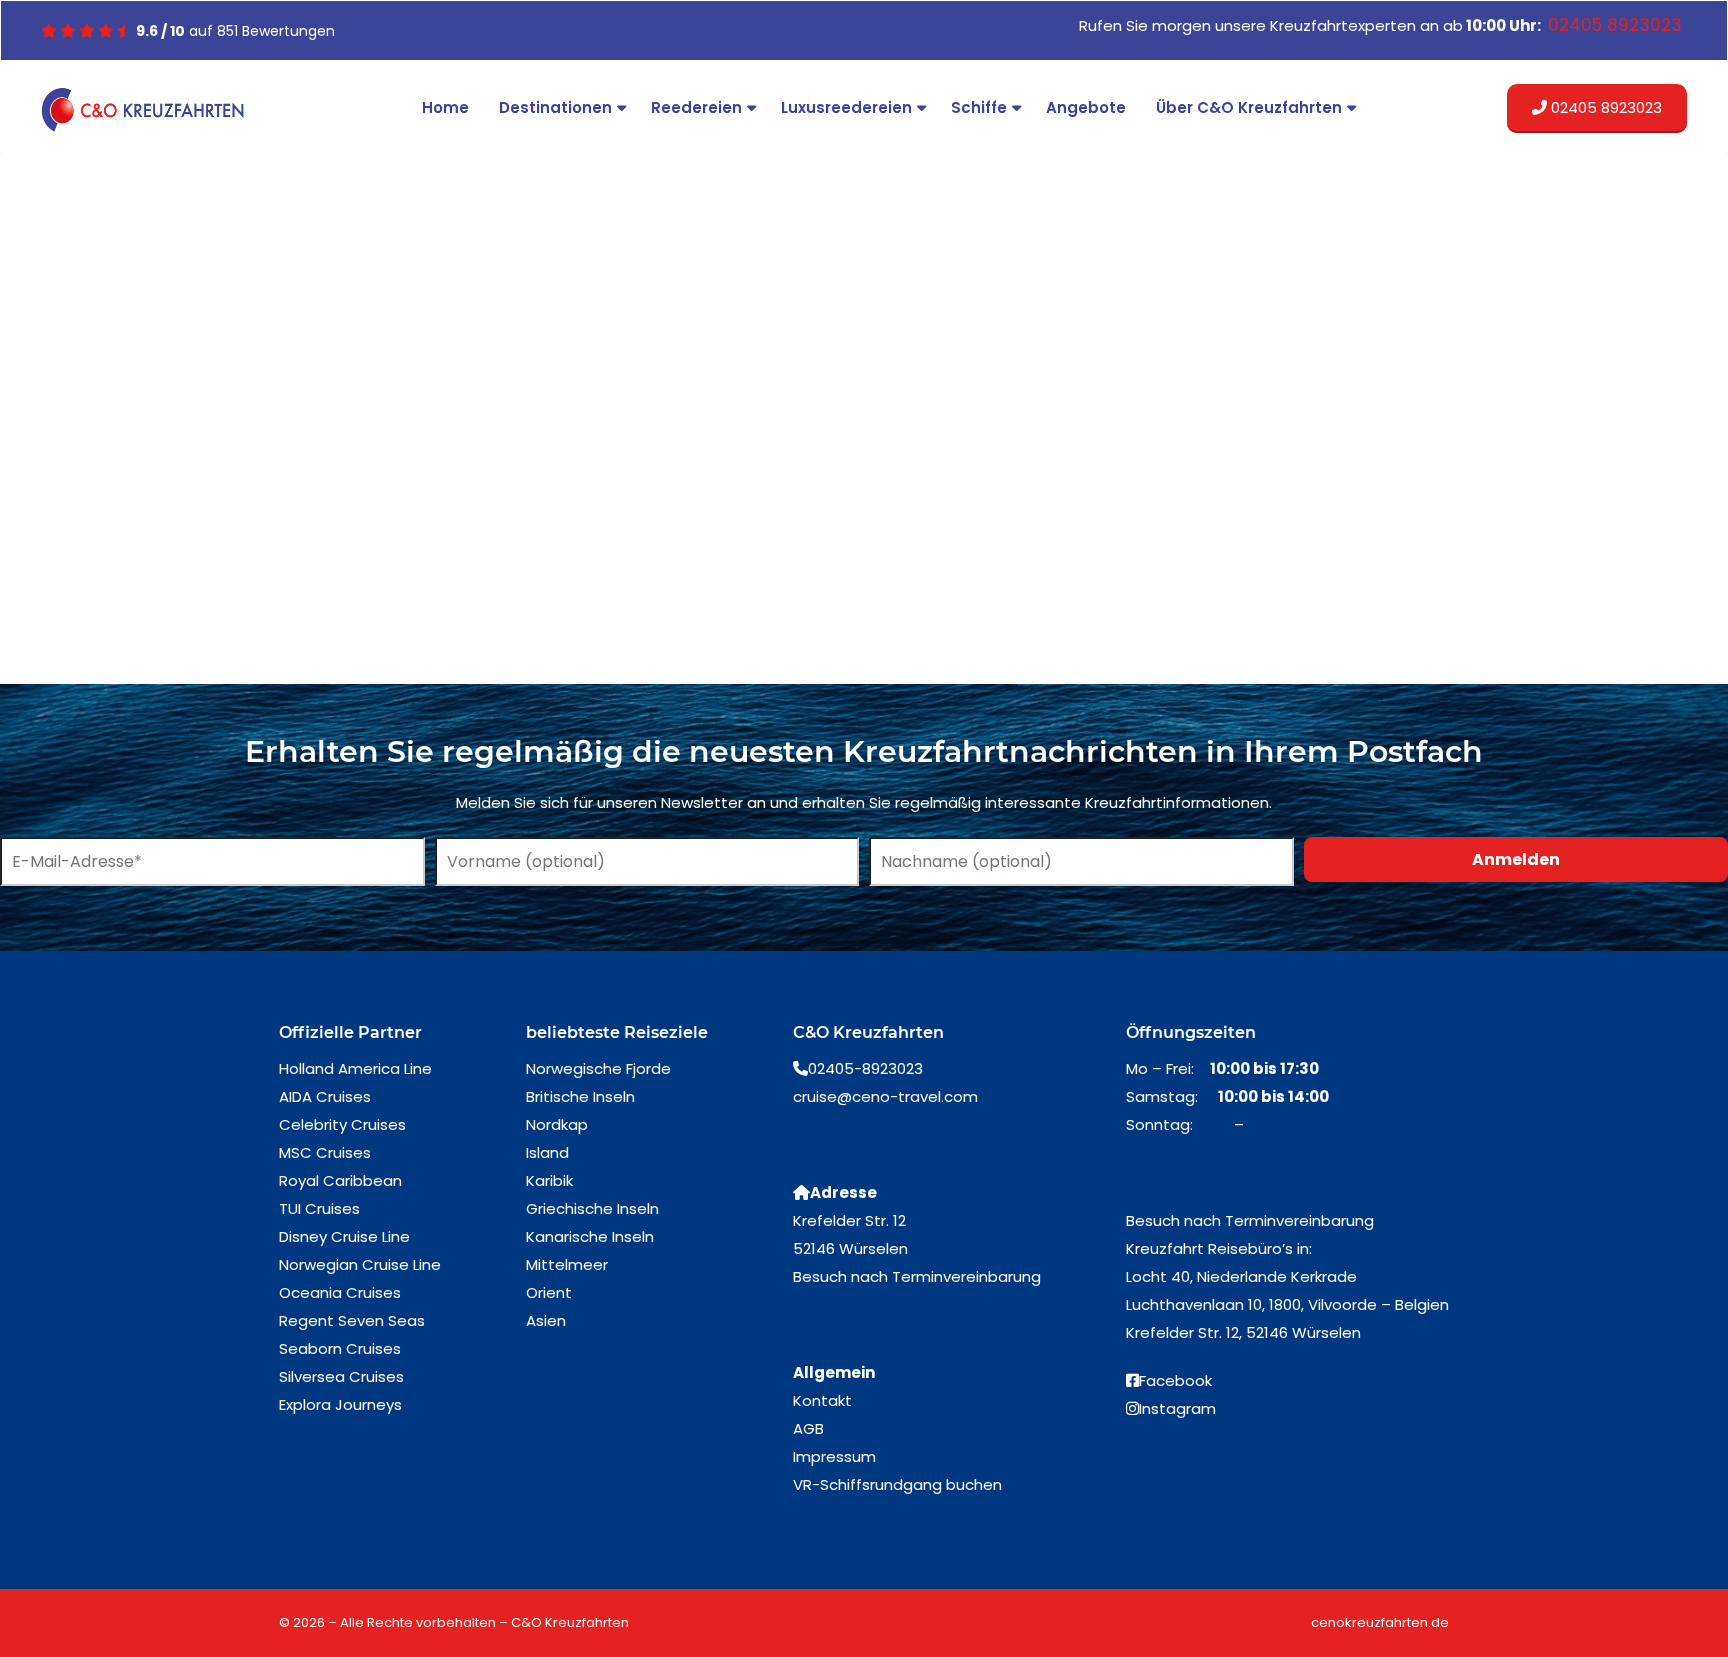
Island (547, 1152)
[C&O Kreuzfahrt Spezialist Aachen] (146, 110)
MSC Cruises (325, 1152)
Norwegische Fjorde (598, 1068)
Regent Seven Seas (352, 1320)
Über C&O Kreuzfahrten (1249, 107)
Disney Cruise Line (344, 1236)
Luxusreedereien (846, 107)
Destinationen (555, 107)
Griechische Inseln (592, 1208)
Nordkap (557, 1124)
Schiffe (979, 107)
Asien (546, 1320)
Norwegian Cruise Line (360, 1264)
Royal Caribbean (340, 1180)
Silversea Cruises (341, 1376)
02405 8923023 (1604, 107)
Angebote (1086, 107)
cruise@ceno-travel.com (885, 1096)
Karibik (549, 1180)
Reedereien (696, 107)
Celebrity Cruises (342, 1124)
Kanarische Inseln (590, 1236)
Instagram (1177, 1408)
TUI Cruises (319, 1208)
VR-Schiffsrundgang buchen (897, 1484)
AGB (808, 1428)
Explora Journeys (340, 1404)
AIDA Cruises (325, 1096)
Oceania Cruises (340, 1292)
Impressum (834, 1456)
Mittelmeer (567, 1264)
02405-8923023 (865, 1068)
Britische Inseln (580, 1096)
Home (445, 107)
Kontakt (822, 1400)
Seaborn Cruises (340, 1348)
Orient (549, 1292)
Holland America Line (355, 1068)
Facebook (1175, 1380)
